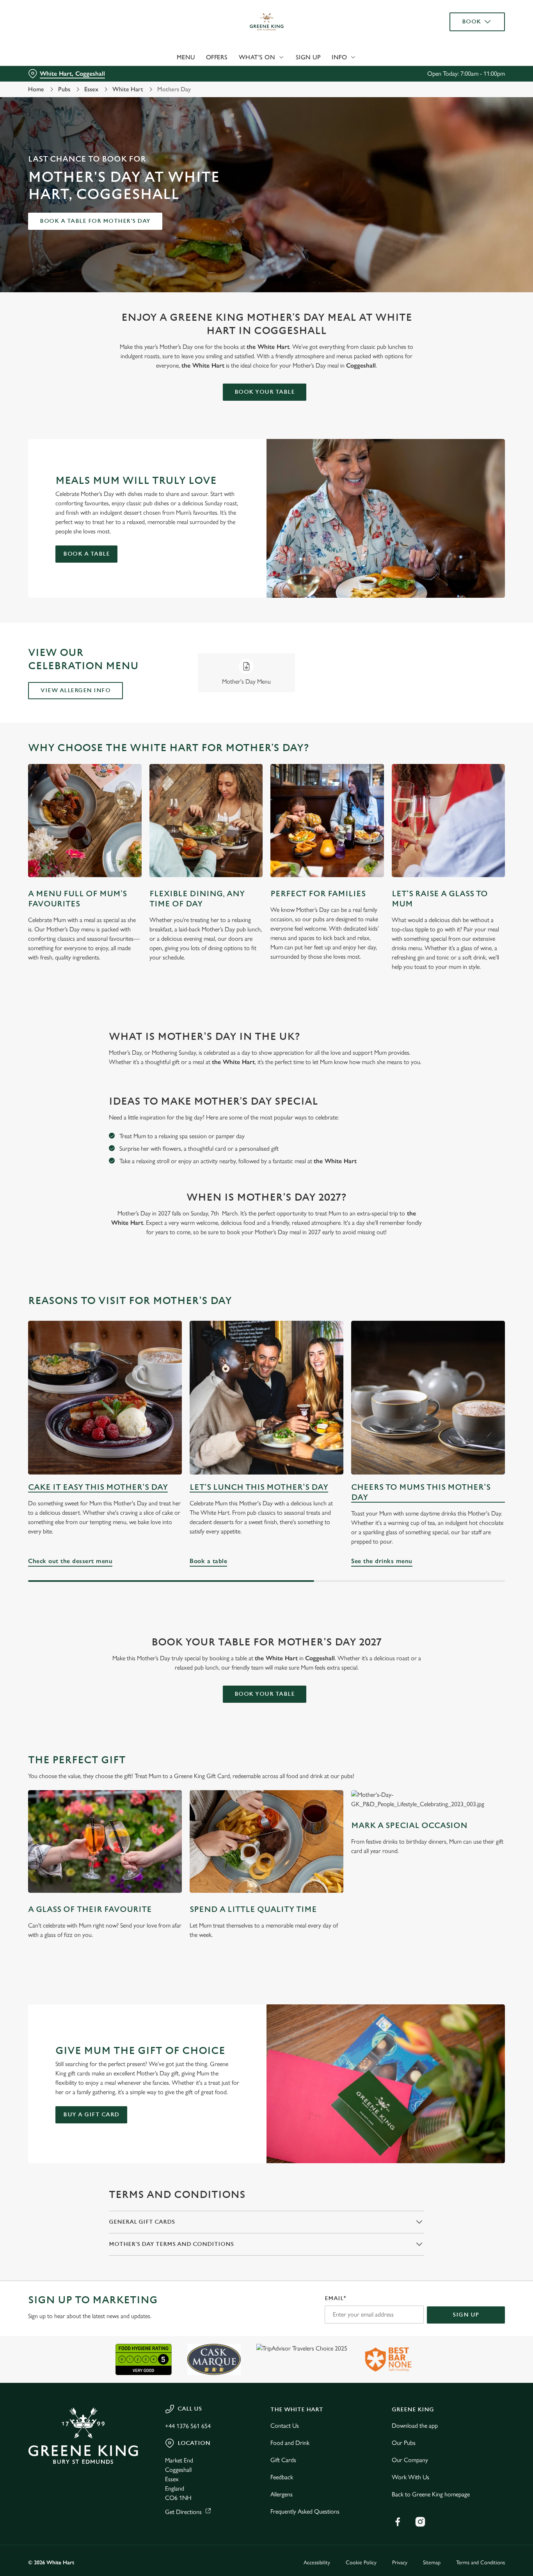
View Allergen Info (76, 690)
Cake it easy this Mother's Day (98, 1487)
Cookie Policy (361, 2563)
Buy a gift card (91, 2115)
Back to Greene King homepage (431, 2494)
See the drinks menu (428, 1398)
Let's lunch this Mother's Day (259, 1487)
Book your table (265, 392)
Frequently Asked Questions (305, 2511)
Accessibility (317, 2563)
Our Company (410, 2460)
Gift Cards (283, 2460)
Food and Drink (290, 2443)
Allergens (282, 2494)
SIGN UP (466, 2315)
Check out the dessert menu (105, 1398)
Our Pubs (404, 2443)
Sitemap (432, 2563)
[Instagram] (420, 2522)
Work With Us (410, 2477)
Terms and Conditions (481, 2563)
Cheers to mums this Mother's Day (421, 1492)
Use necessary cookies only (468, 46)
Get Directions (183, 2512)
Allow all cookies (468, 20)
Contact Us (285, 2426)
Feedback (282, 2477)
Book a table (86, 554)
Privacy (400, 2563)
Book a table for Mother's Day (95, 221)
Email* (335, 2298)
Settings (400, 88)
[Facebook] (398, 2522)
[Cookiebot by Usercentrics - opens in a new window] (51, 88)
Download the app (415, 2426)
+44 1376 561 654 (188, 2426)
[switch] (224, 88)
